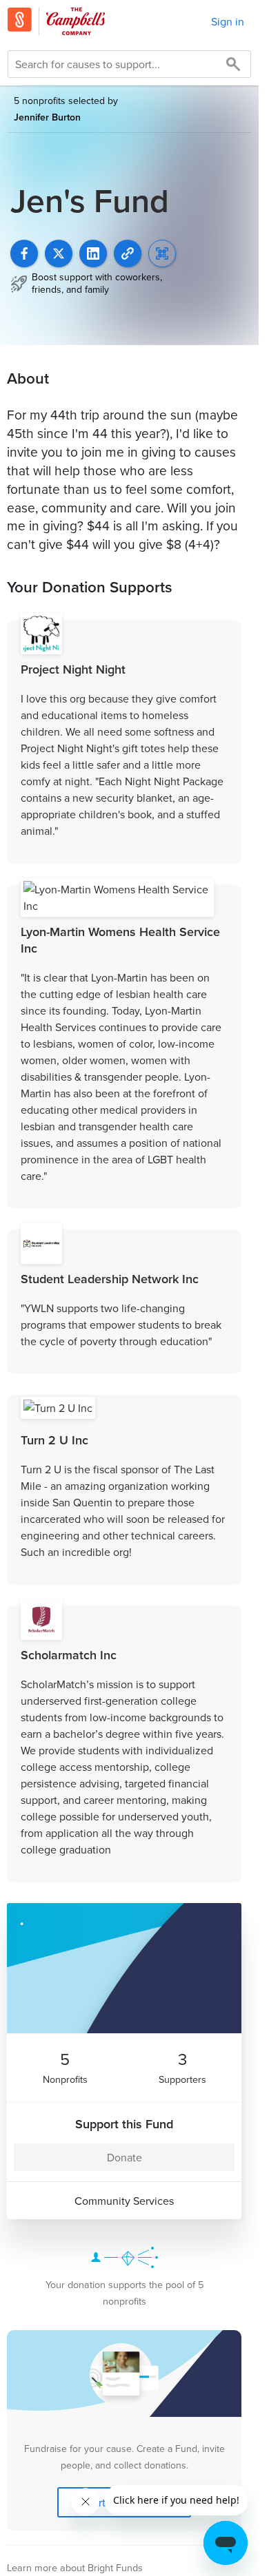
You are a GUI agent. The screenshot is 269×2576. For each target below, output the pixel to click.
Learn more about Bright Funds (75, 2567)
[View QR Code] (162, 253)
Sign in (228, 21)
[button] (128, 253)
